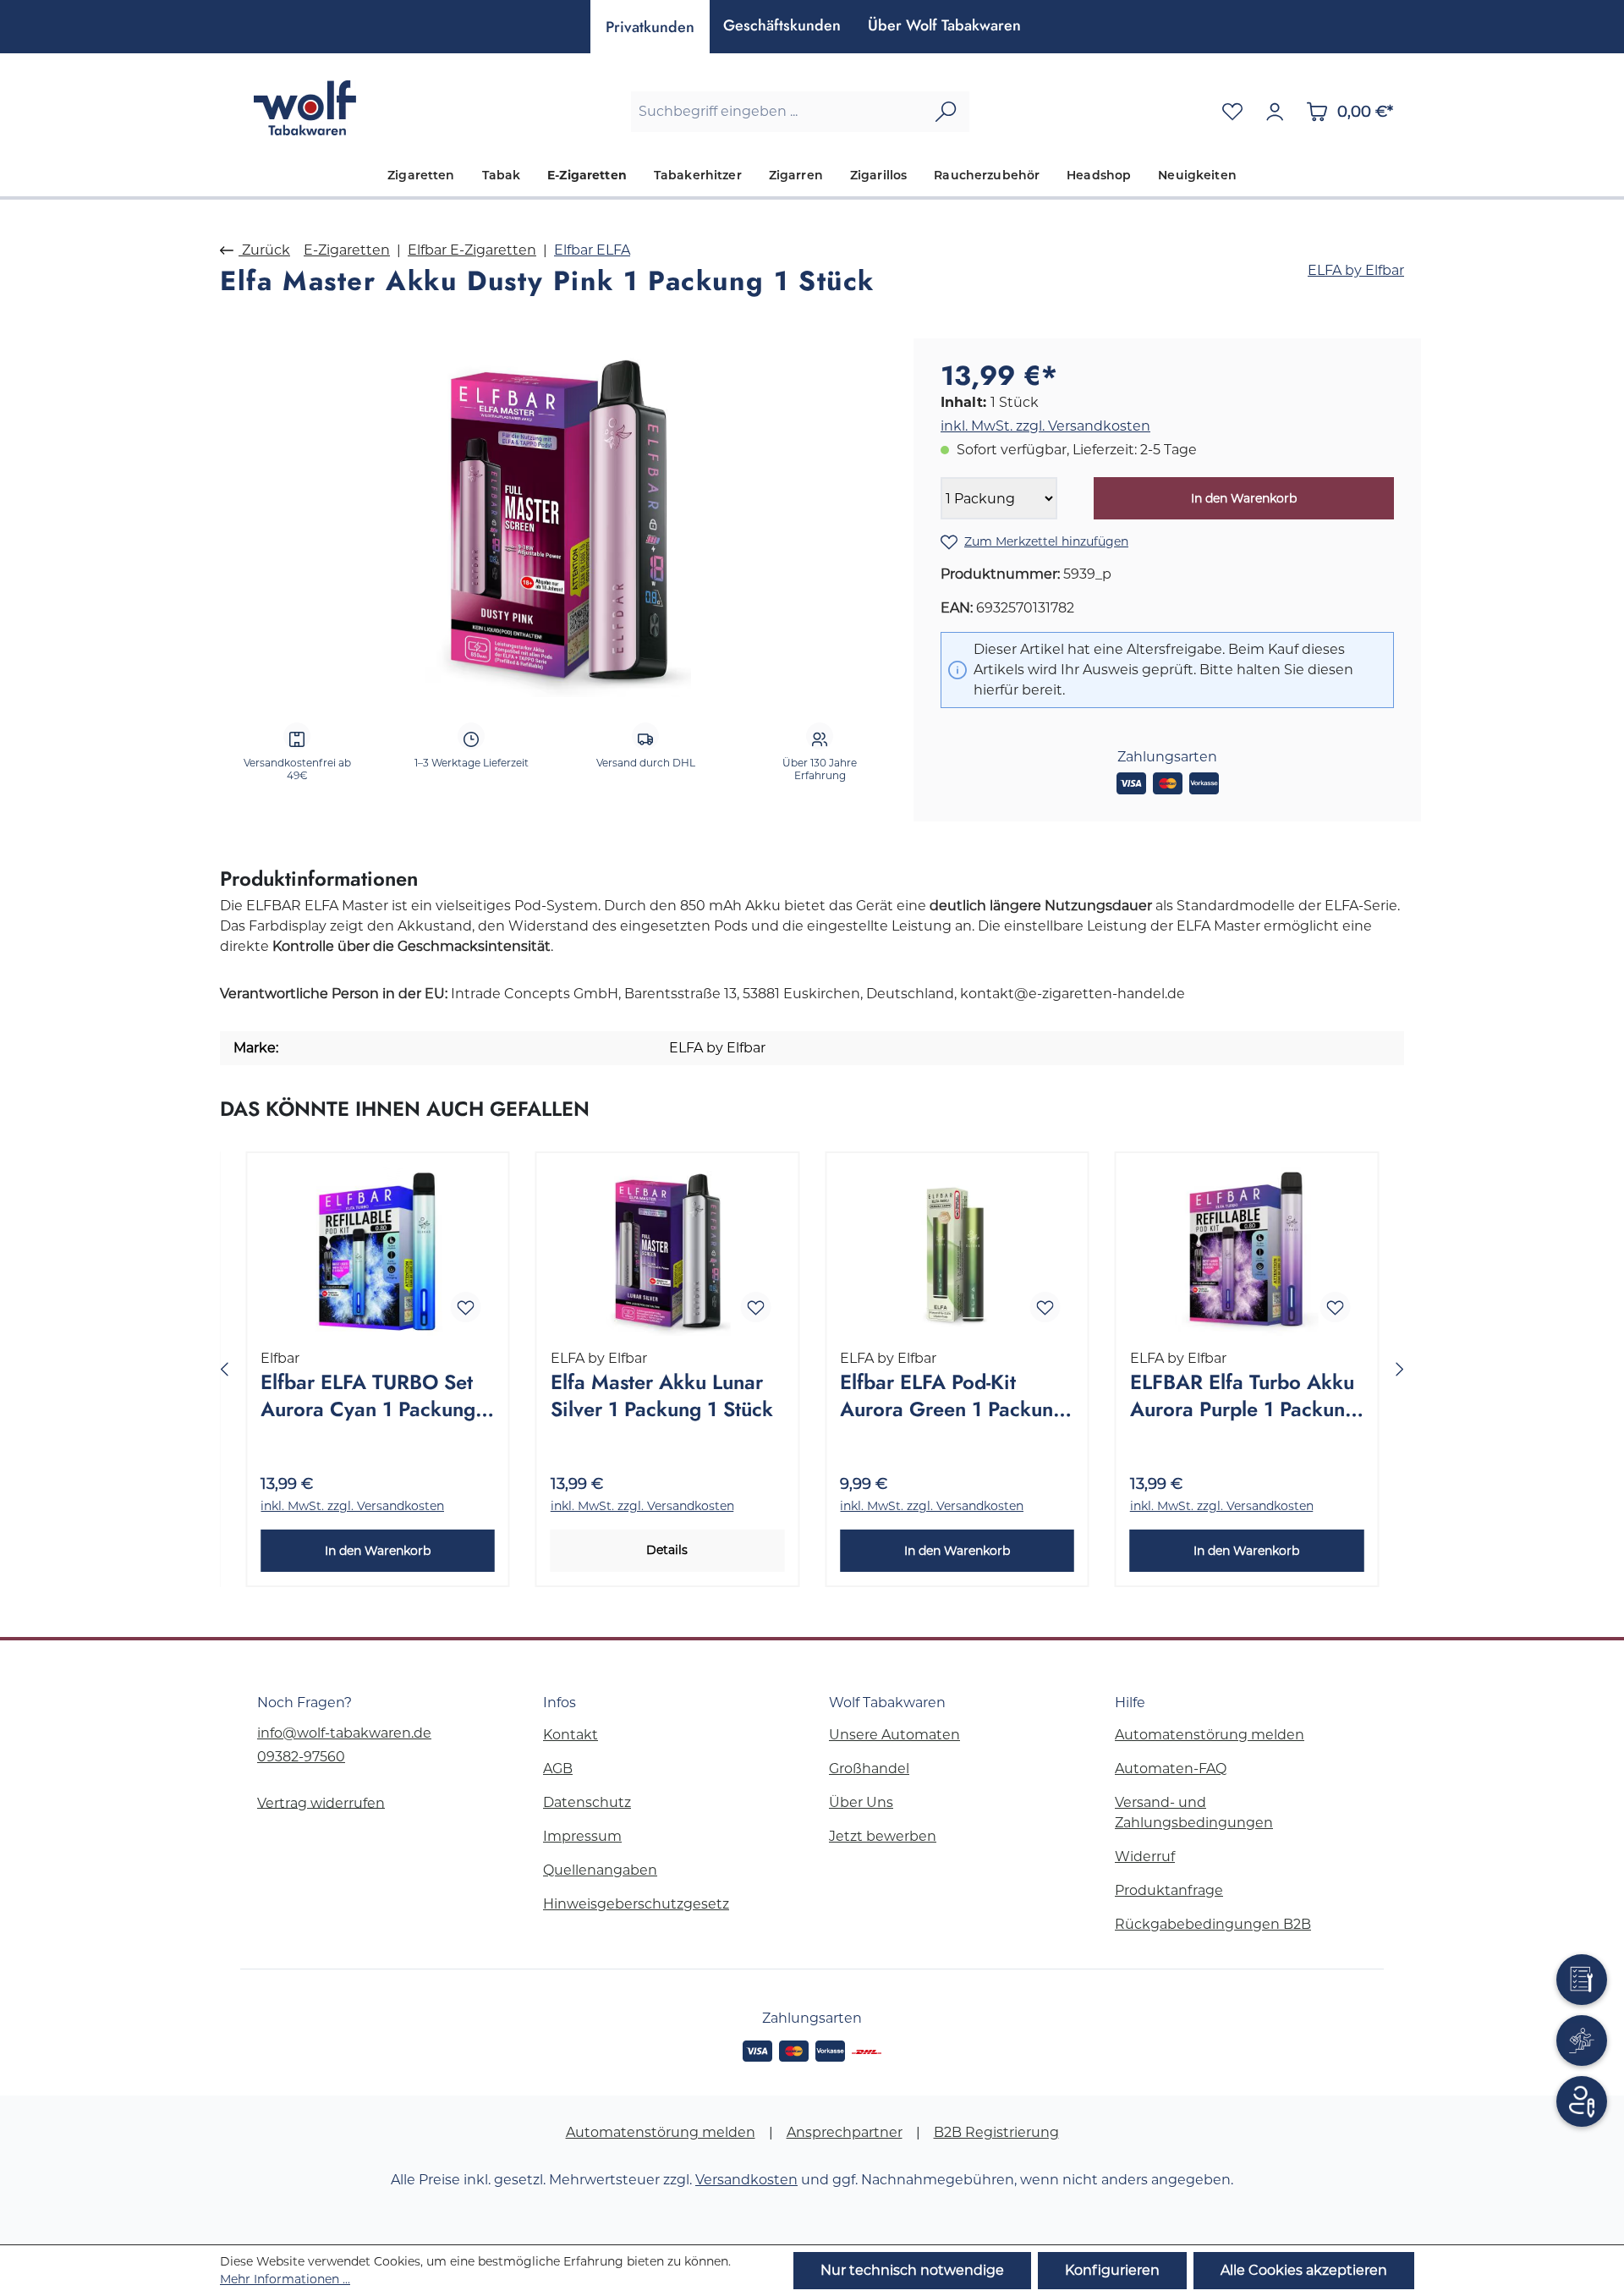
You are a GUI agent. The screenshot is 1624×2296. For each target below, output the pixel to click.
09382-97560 (301, 1757)
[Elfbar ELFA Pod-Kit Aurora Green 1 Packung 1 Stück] (957, 1251)
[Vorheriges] (224, 1369)
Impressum (582, 1836)
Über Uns (861, 1802)
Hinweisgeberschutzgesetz (636, 1904)
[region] (558, 520)
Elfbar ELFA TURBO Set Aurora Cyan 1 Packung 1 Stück (376, 1397)
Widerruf (1145, 1857)
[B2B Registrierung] (1582, 2101)
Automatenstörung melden (1210, 1735)
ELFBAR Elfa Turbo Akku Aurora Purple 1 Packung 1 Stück (1243, 1397)
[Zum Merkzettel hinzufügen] (466, 1307)
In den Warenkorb (1244, 498)
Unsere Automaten (894, 1735)
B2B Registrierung (996, 2132)
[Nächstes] (1400, 1369)
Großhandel (869, 1769)
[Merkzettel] (1232, 112)
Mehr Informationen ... (285, 2279)
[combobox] (777, 112)
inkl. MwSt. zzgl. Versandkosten (1045, 426)
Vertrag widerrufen (321, 1802)
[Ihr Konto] (1275, 112)
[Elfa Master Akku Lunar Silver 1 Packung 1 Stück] (668, 1251)
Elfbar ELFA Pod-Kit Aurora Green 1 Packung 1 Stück (952, 1397)
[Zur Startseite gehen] (304, 108)
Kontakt (571, 1735)
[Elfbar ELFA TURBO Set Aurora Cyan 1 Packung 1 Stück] (378, 1251)
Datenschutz (587, 1802)
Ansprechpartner (845, 2132)
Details (667, 1550)
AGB (558, 1769)
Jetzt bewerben (883, 1836)
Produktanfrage (1169, 1890)
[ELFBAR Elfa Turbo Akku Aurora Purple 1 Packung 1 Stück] (1247, 1251)
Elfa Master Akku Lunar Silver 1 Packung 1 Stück (662, 1396)
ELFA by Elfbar (1356, 270)
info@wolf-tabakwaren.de (344, 1733)
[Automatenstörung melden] (1582, 1980)
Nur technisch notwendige (912, 2270)
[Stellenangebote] (1582, 2041)
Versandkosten (746, 2180)
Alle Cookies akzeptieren (1304, 2270)
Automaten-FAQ (1171, 1769)
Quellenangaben (600, 1870)
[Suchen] (946, 112)
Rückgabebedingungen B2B (1213, 1924)
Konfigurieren (1112, 2270)
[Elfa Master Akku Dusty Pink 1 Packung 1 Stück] (558, 520)
